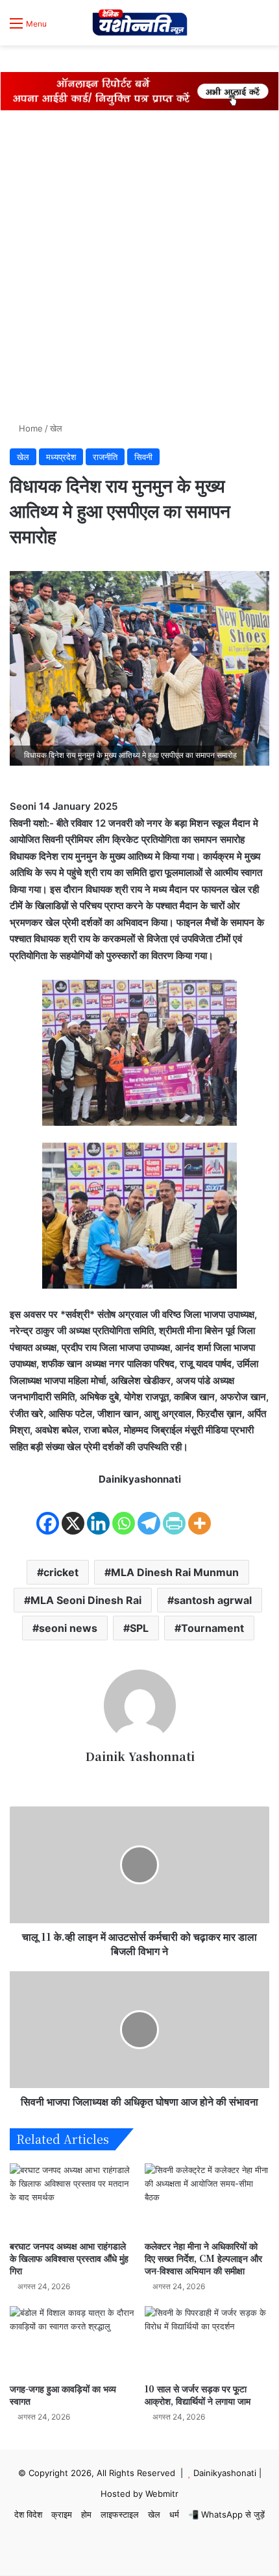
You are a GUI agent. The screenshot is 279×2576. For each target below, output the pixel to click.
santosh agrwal (213, 1600)
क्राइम (62, 2514)
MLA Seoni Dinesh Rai (86, 1600)
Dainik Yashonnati (140, 1756)
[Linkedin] (98, 1513)
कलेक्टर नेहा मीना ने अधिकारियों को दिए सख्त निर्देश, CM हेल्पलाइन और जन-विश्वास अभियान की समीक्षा (203, 2258)
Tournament (212, 1628)
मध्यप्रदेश (61, 457)
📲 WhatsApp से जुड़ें (226, 2514)
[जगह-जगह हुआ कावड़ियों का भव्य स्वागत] (72, 2341)
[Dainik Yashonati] (139, 23)
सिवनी (143, 457)
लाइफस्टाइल (120, 2514)
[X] (73, 1513)
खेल (56, 428)
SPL (139, 1628)
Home (30, 428)
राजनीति (105, 457)
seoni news (68, 1628)
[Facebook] (48, 1513)
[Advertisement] (139, 269)
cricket (61, 1572)
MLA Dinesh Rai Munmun (175, 1572)
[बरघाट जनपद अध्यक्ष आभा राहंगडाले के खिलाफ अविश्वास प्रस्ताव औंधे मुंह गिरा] (72, 2198)
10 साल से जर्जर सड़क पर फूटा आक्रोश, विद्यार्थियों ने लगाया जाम (198, 2395)
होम (86, 2514)
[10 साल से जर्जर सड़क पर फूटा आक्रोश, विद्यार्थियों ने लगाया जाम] (207, 2341)
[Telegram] (149, 1513)
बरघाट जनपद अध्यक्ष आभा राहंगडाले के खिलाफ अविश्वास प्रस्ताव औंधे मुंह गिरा (69, 2258)
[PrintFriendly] (174, 1513)
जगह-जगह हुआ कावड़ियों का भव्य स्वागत (63, 2395)
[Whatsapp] (124, 1513)
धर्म (174, 2514)
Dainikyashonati (225, 2473)
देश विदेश (28, 2514)
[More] (200, 1513)
